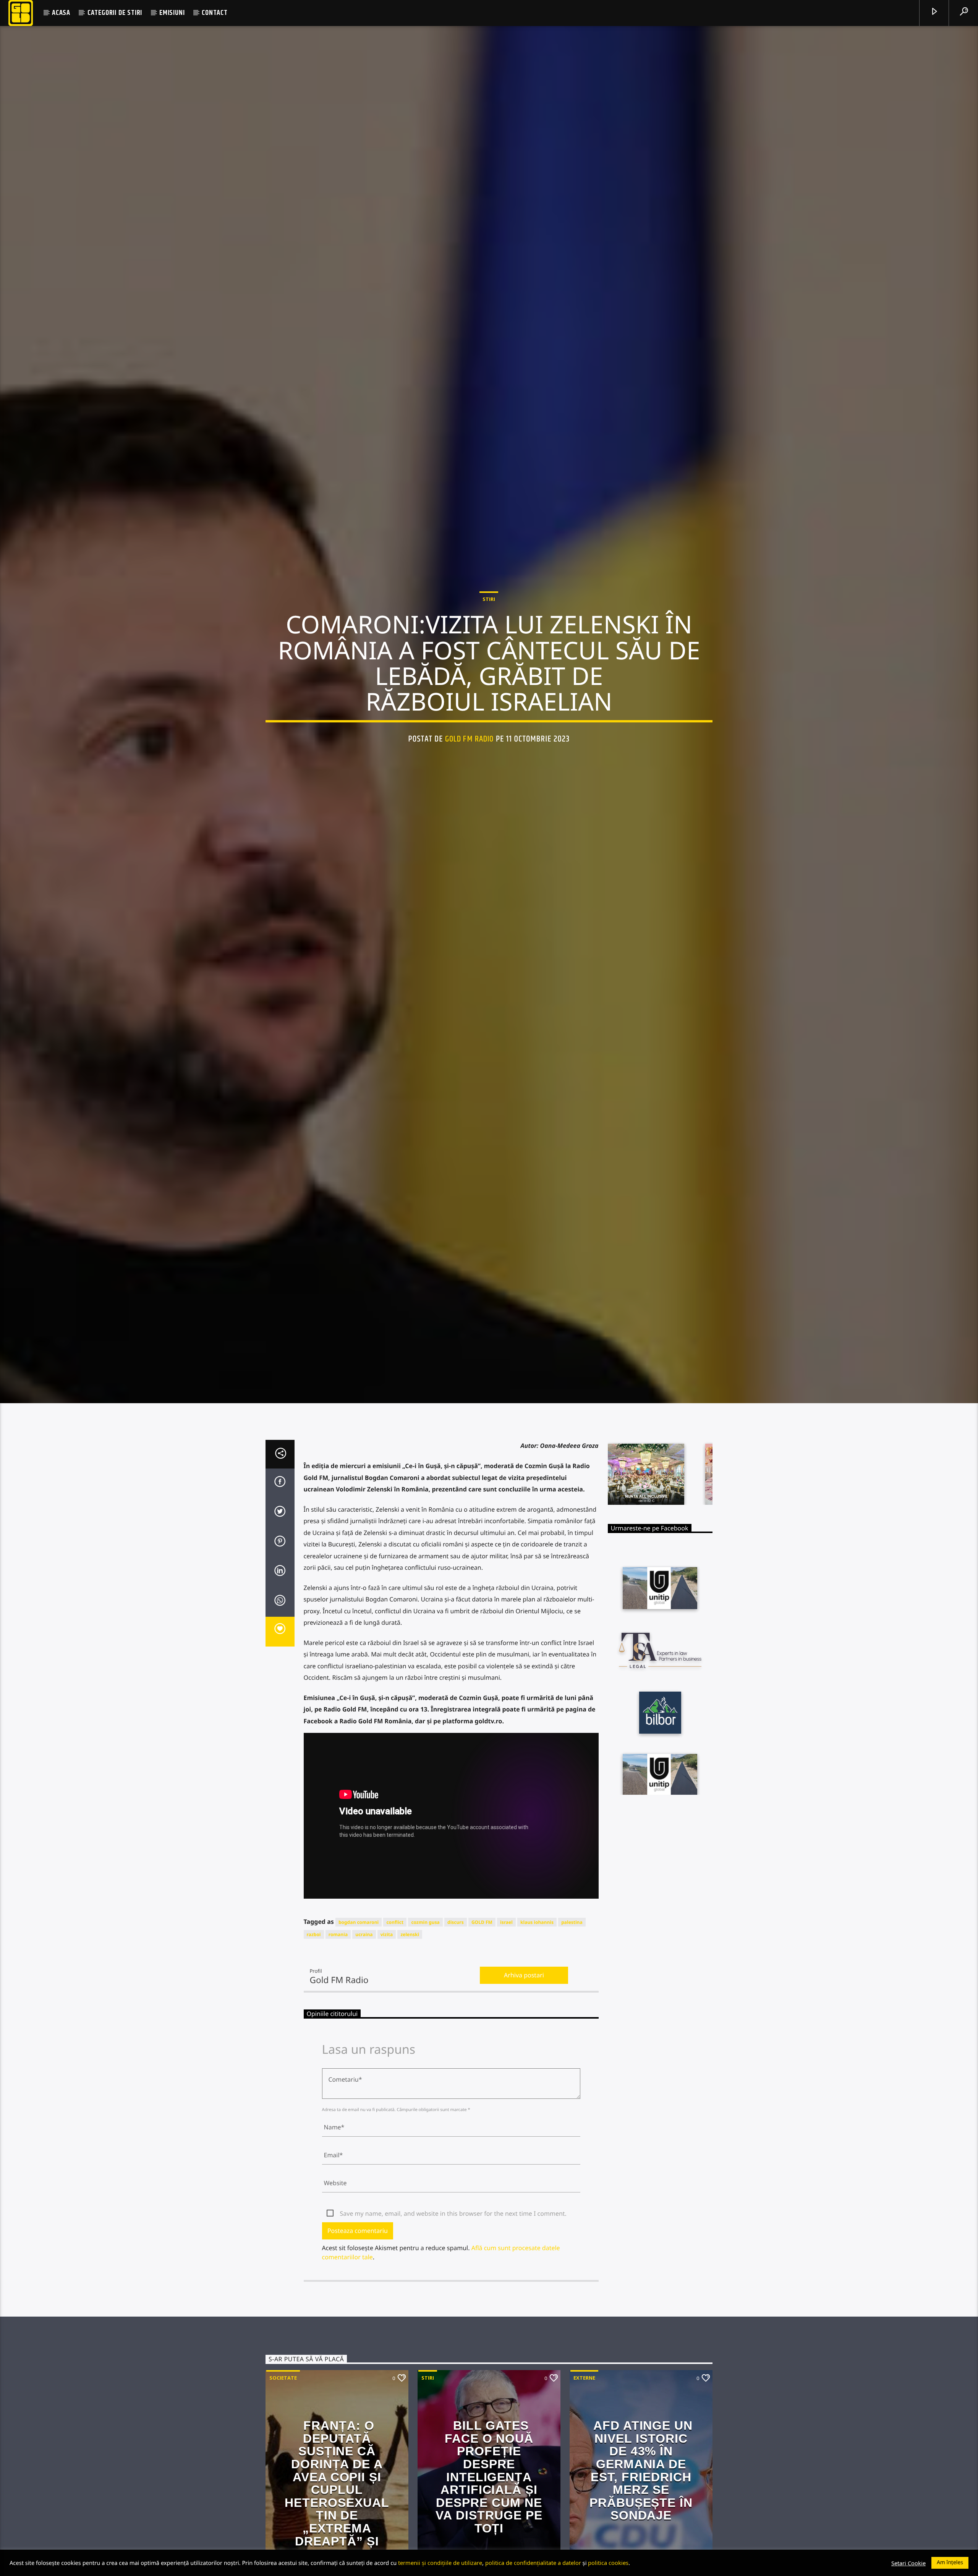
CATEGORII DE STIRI (115, 13)
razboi (314, 2049)
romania (338, 2049)
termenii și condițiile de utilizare (440, 2563)
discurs (456, 2037)
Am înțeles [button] (950, 2562)
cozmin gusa (425, 2037)
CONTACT (215, 13)
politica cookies (608, 2563)
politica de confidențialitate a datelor (533, 2563)
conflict (395, 2037)
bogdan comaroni (359, 2037)
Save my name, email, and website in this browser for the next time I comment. (453, 2328)
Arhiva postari (524, 2090)
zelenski (410, 2049)
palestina (572, 2037)
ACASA (61, 13)
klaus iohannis (537, 2037)
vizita (387, 2049)
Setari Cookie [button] (908, 2563)
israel (506, 2037)
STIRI (489, 652)
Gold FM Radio (470, 792)
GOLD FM (482, 2037)
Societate (283, 2492)
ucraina (364, 2049)
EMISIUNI (172, 13)
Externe (584, 2492)
